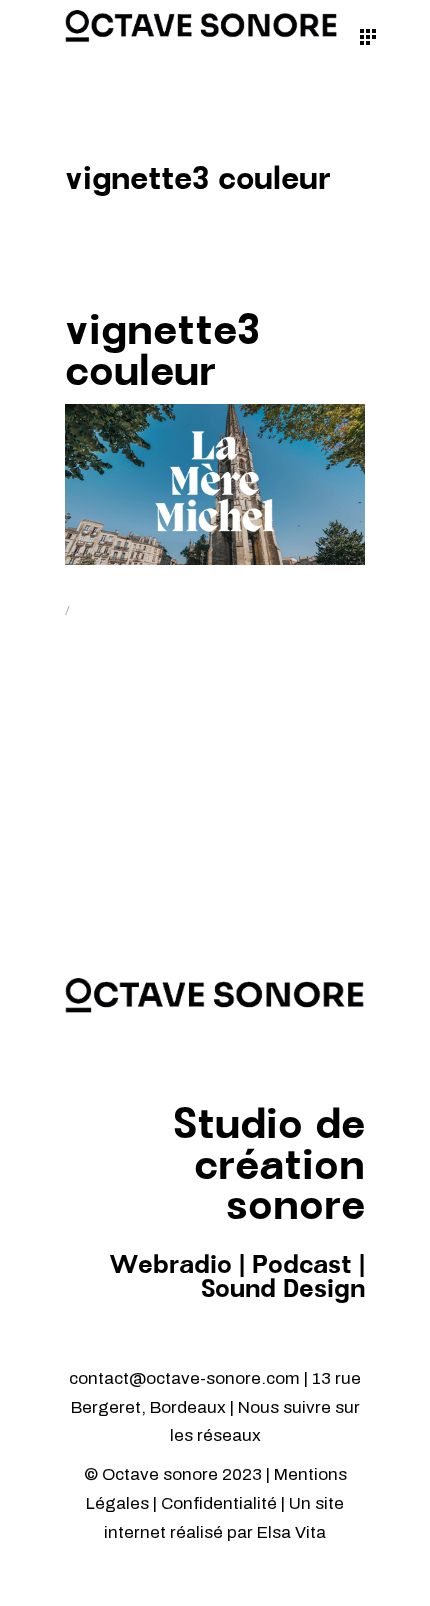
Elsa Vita (291, 1532)
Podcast (302, 1266)
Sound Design (283, 1290)
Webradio (170, 1266)
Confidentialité (221, 1503)
